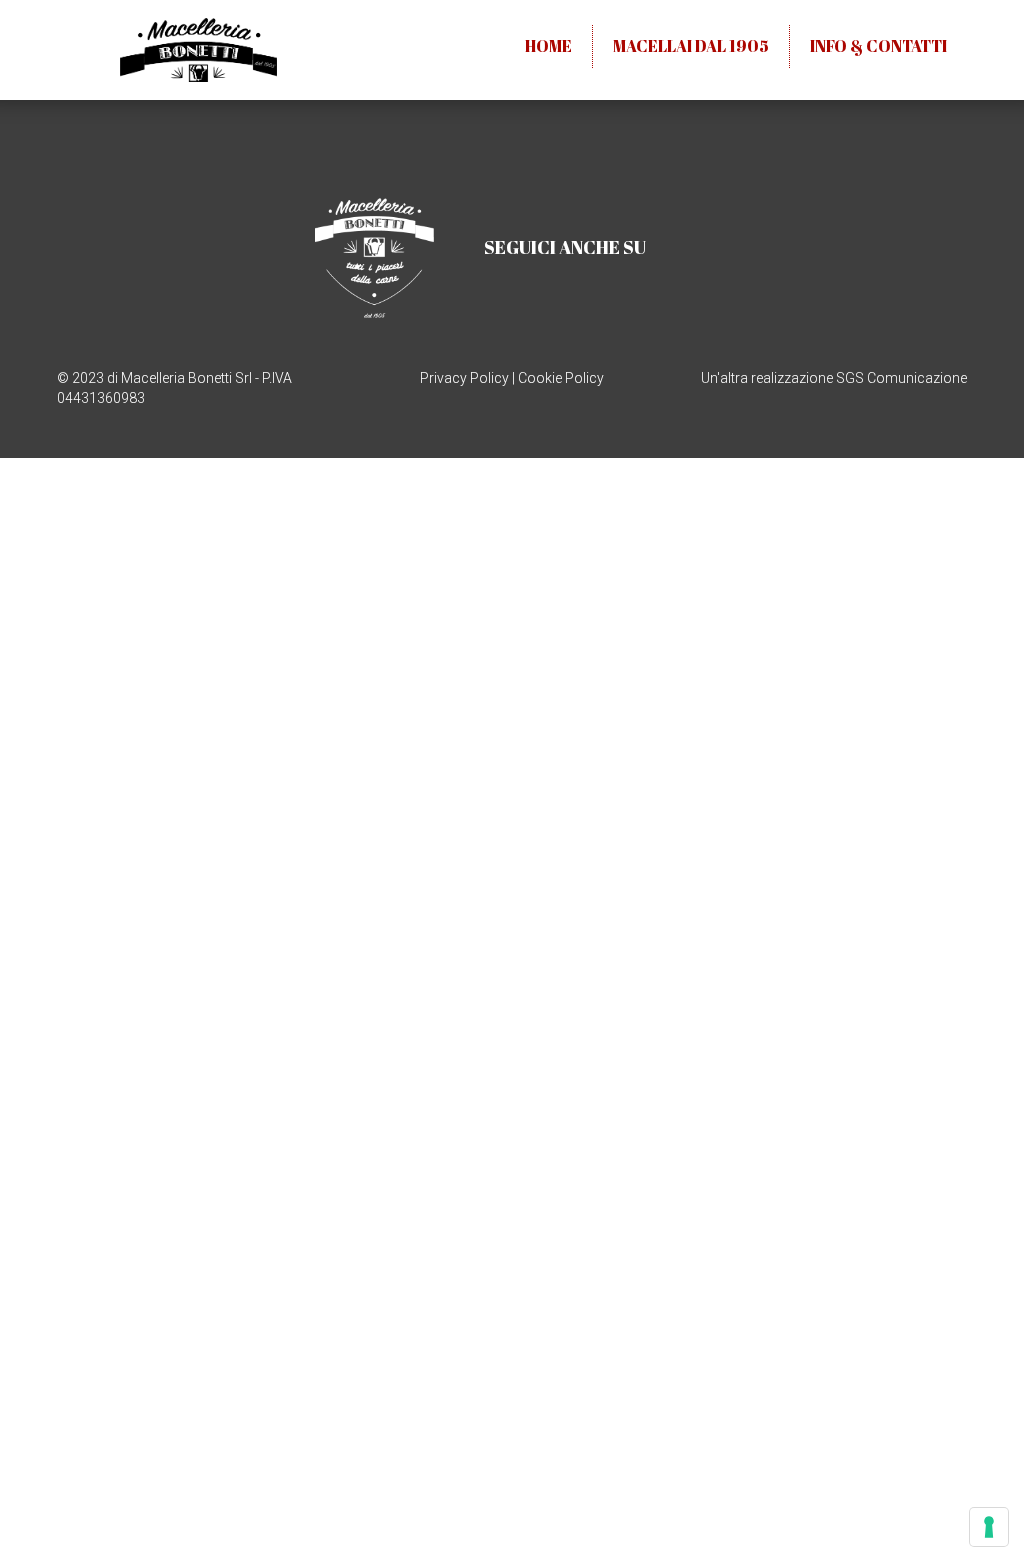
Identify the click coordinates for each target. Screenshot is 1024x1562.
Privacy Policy (464, 378)
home (548, 46)
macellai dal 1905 (691, 46)
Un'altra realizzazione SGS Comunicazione (834, 378)
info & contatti (878, 46)
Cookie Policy (561, 378)
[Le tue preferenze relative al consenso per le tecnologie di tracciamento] (989, 1527)
